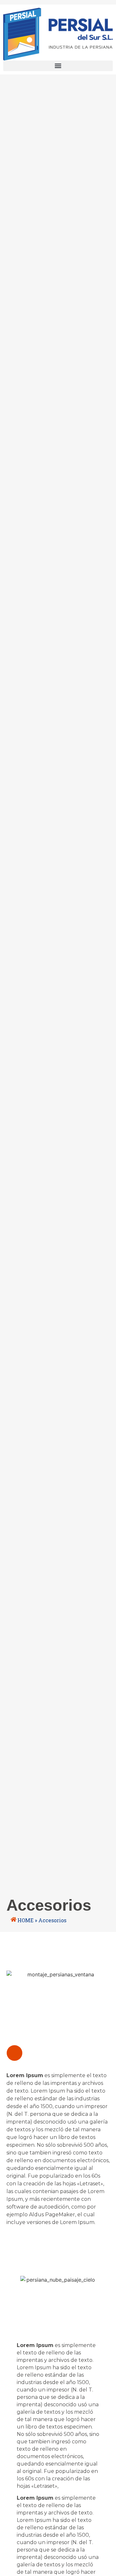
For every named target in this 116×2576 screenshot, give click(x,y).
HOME (25, 1920)
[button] (58, 66)
